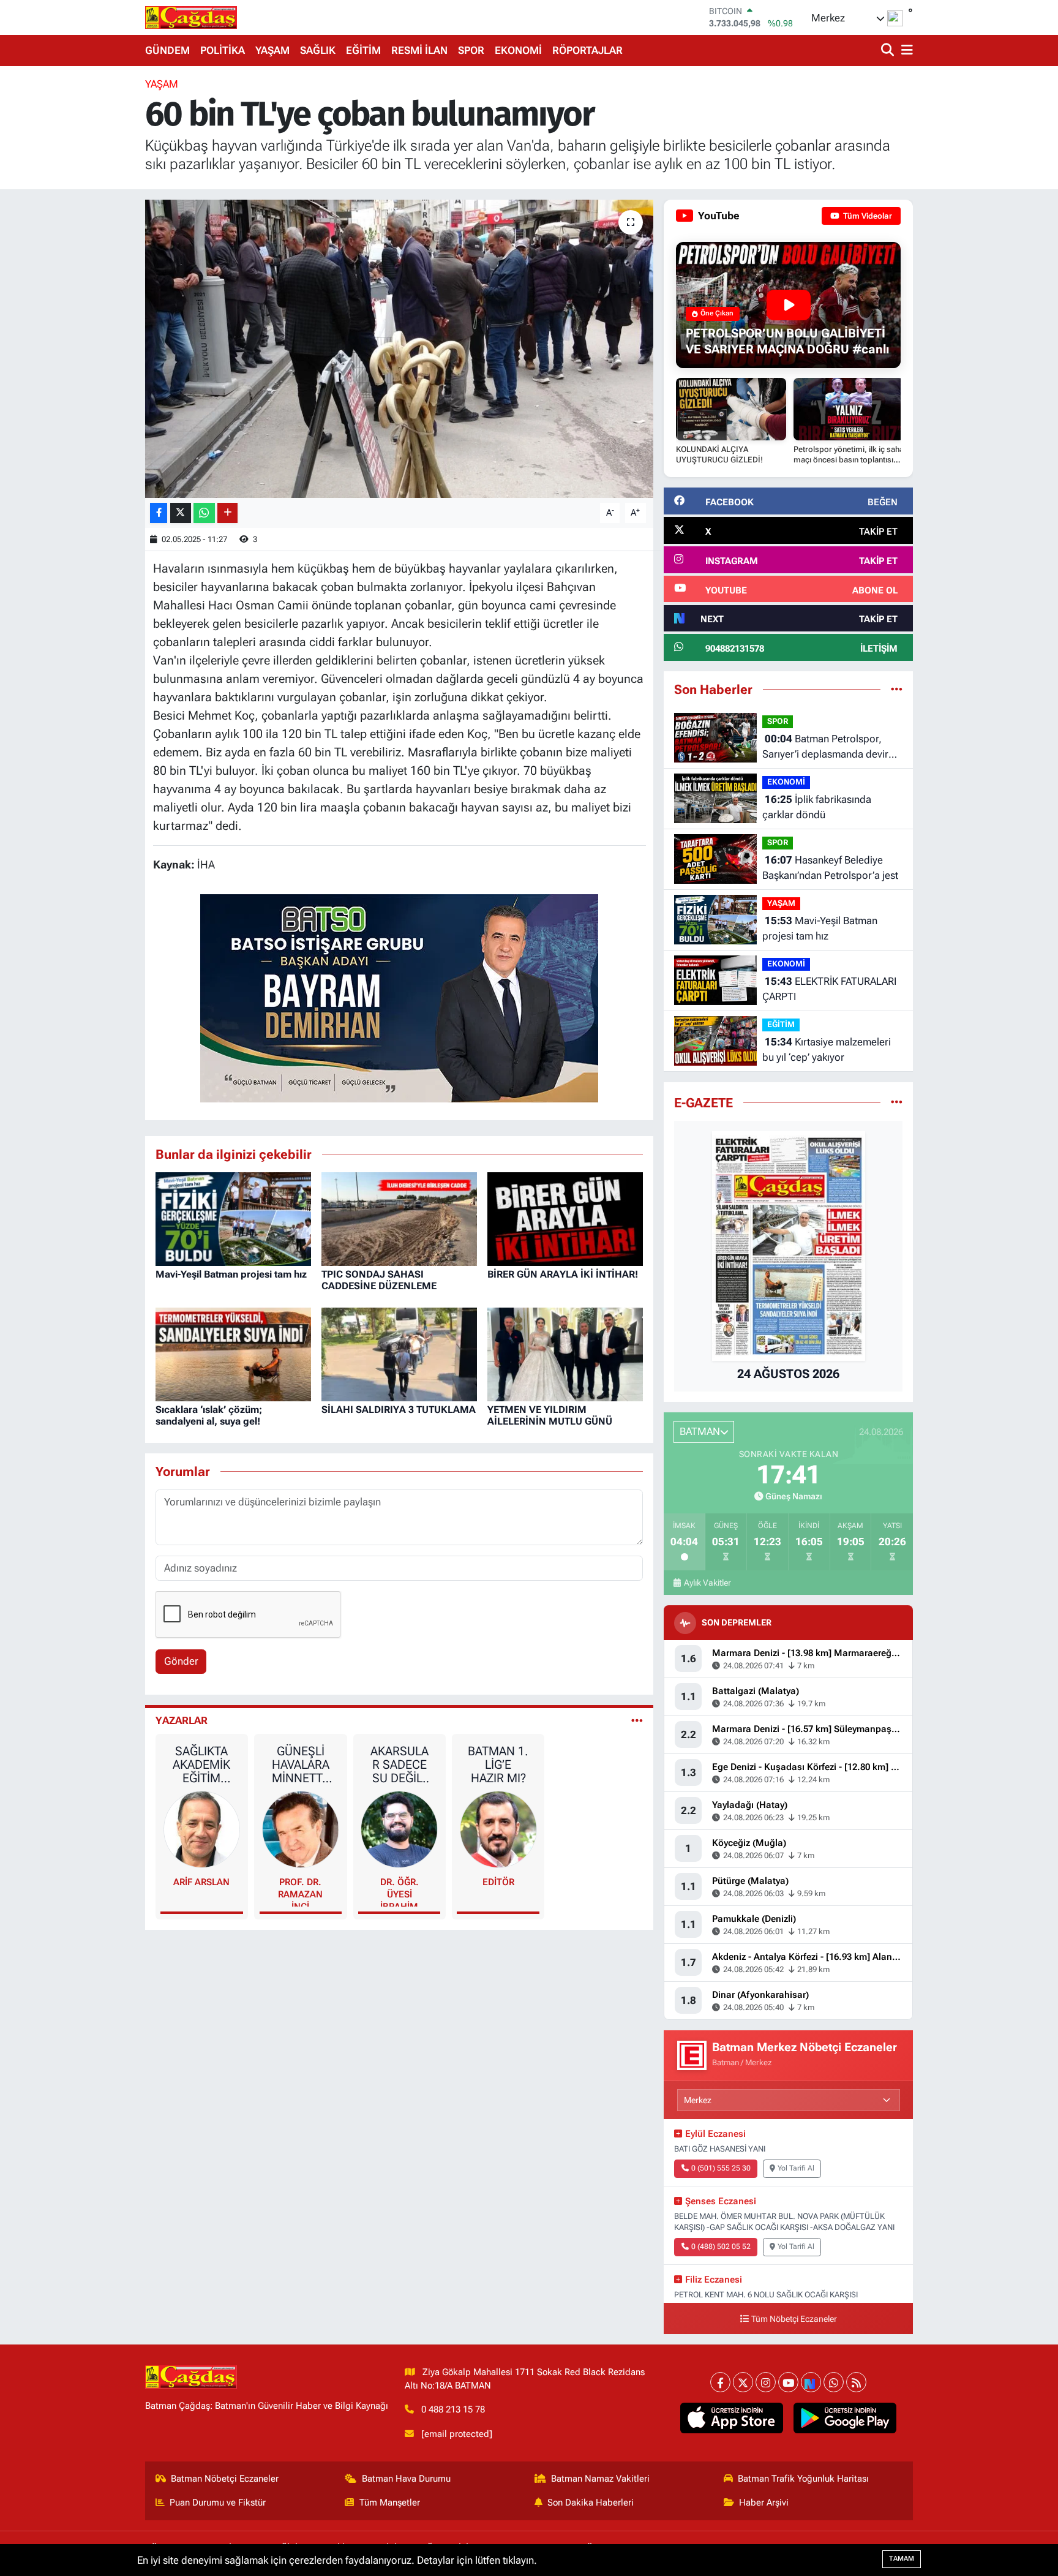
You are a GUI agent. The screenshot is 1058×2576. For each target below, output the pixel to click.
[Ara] (889, 51)
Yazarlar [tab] (182, 1720)
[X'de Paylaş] (181, 513)
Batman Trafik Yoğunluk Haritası (803, 2479)
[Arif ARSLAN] (202, 1829)
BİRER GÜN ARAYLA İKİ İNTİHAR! (563, 1274)
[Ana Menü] (905, 51)
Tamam (902, 2559)
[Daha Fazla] (227, 513)
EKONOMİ (518, 50)
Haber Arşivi (764, 2503)
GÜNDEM (167, 50)
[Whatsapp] (834, 2382)
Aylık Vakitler (707, 1583)
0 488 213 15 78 (453, 2409)
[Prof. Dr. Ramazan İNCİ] (301, 1829)
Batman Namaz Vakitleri (600, 2479)
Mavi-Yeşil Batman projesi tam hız (231, 1274)
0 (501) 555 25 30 (721, 2168)
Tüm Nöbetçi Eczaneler (794, 2319)
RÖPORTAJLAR (587, 50)
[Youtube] (788, 2382)
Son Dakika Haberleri (591, 2503)
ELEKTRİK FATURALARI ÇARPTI (829, 989)
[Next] (811, 2382)
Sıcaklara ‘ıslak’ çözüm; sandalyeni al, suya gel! (209, 1415)
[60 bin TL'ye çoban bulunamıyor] (400, 349)
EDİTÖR (498, 1882)
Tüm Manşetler (390, 2503)
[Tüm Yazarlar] (637, 1720)
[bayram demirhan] (399, 997)
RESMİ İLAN (419, 50)
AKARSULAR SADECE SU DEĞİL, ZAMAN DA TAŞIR (399, 1764)
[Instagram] (766, 2382)
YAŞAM (272, 50)
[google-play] (845, 2418)
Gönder (181, 1661)
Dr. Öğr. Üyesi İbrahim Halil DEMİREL (400, 1892)
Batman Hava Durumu (406, 2479)
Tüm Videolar (867, 216)
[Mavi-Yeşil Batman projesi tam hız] (233, 1218)
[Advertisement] (91, 260)
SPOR (471, 50)
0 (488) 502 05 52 (721, 2246)
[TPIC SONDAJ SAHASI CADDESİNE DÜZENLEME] (399, 1218)
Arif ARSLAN (201, 1882)
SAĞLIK (318, 50)
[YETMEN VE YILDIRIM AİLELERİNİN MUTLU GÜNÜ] (565, 1354)
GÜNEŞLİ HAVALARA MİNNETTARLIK (301, 1764)
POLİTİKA (223, 50)
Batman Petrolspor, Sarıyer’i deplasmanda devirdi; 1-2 (831, 748)
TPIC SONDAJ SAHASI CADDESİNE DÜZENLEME (379, 1280)
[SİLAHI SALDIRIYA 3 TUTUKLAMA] (399, 1354)
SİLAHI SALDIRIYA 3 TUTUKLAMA (399, 1410)
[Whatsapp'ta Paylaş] (204, 513)
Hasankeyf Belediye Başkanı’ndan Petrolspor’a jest (830, 868)
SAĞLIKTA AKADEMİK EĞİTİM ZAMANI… (201, 1764)
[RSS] (856, 2382)
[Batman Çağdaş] (191, 17)
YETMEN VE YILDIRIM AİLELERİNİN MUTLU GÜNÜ (550, 1415)
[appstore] (732, 2418)
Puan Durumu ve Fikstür (218, 2503)
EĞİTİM (363, 50)
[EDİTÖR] (498, 1829)
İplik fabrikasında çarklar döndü (817, 807)
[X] (743, 2382)
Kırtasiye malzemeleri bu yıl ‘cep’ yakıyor (827, 1050)
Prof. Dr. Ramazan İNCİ (300, 1892)
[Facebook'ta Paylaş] (159, 513)
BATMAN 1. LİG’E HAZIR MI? (498, 1764)
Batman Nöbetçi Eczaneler (225, 2479)
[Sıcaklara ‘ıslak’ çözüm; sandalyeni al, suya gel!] (233, 1354)
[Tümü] (897, 689)
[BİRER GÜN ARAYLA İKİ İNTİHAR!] (565, 1218)
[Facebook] (720, 2382)
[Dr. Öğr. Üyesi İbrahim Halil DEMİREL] (399, 1829)
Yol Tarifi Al (796, 2168)
